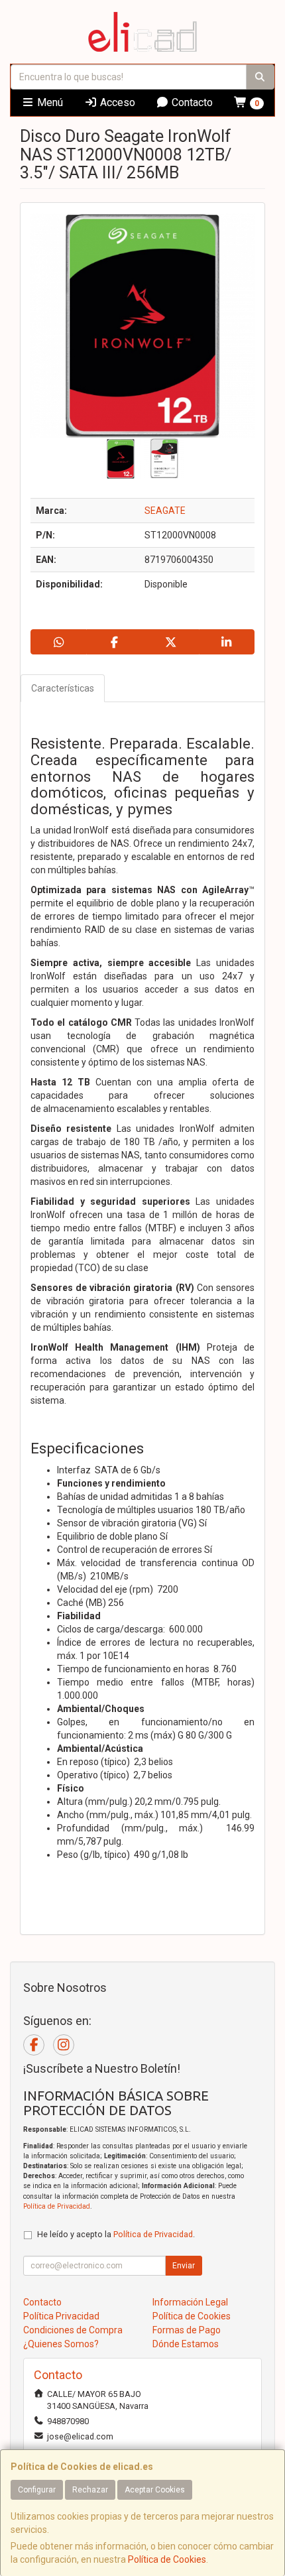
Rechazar (90, 2490)
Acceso (116, 102)
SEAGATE (165, 511)
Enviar (184, 2266)
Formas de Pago (187, 2330)
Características (63, 688)
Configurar (37, 2490)
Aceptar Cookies (155, 2490)
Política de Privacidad (57, 2206)
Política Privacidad (61, 2316)
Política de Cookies (167, 2559)
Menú (49, 102)
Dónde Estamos (186, 2344)
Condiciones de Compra (73, 2330)
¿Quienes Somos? (61, 2344)
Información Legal (190, 2302)
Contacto (191, 102)
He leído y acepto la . (116, 2234)
